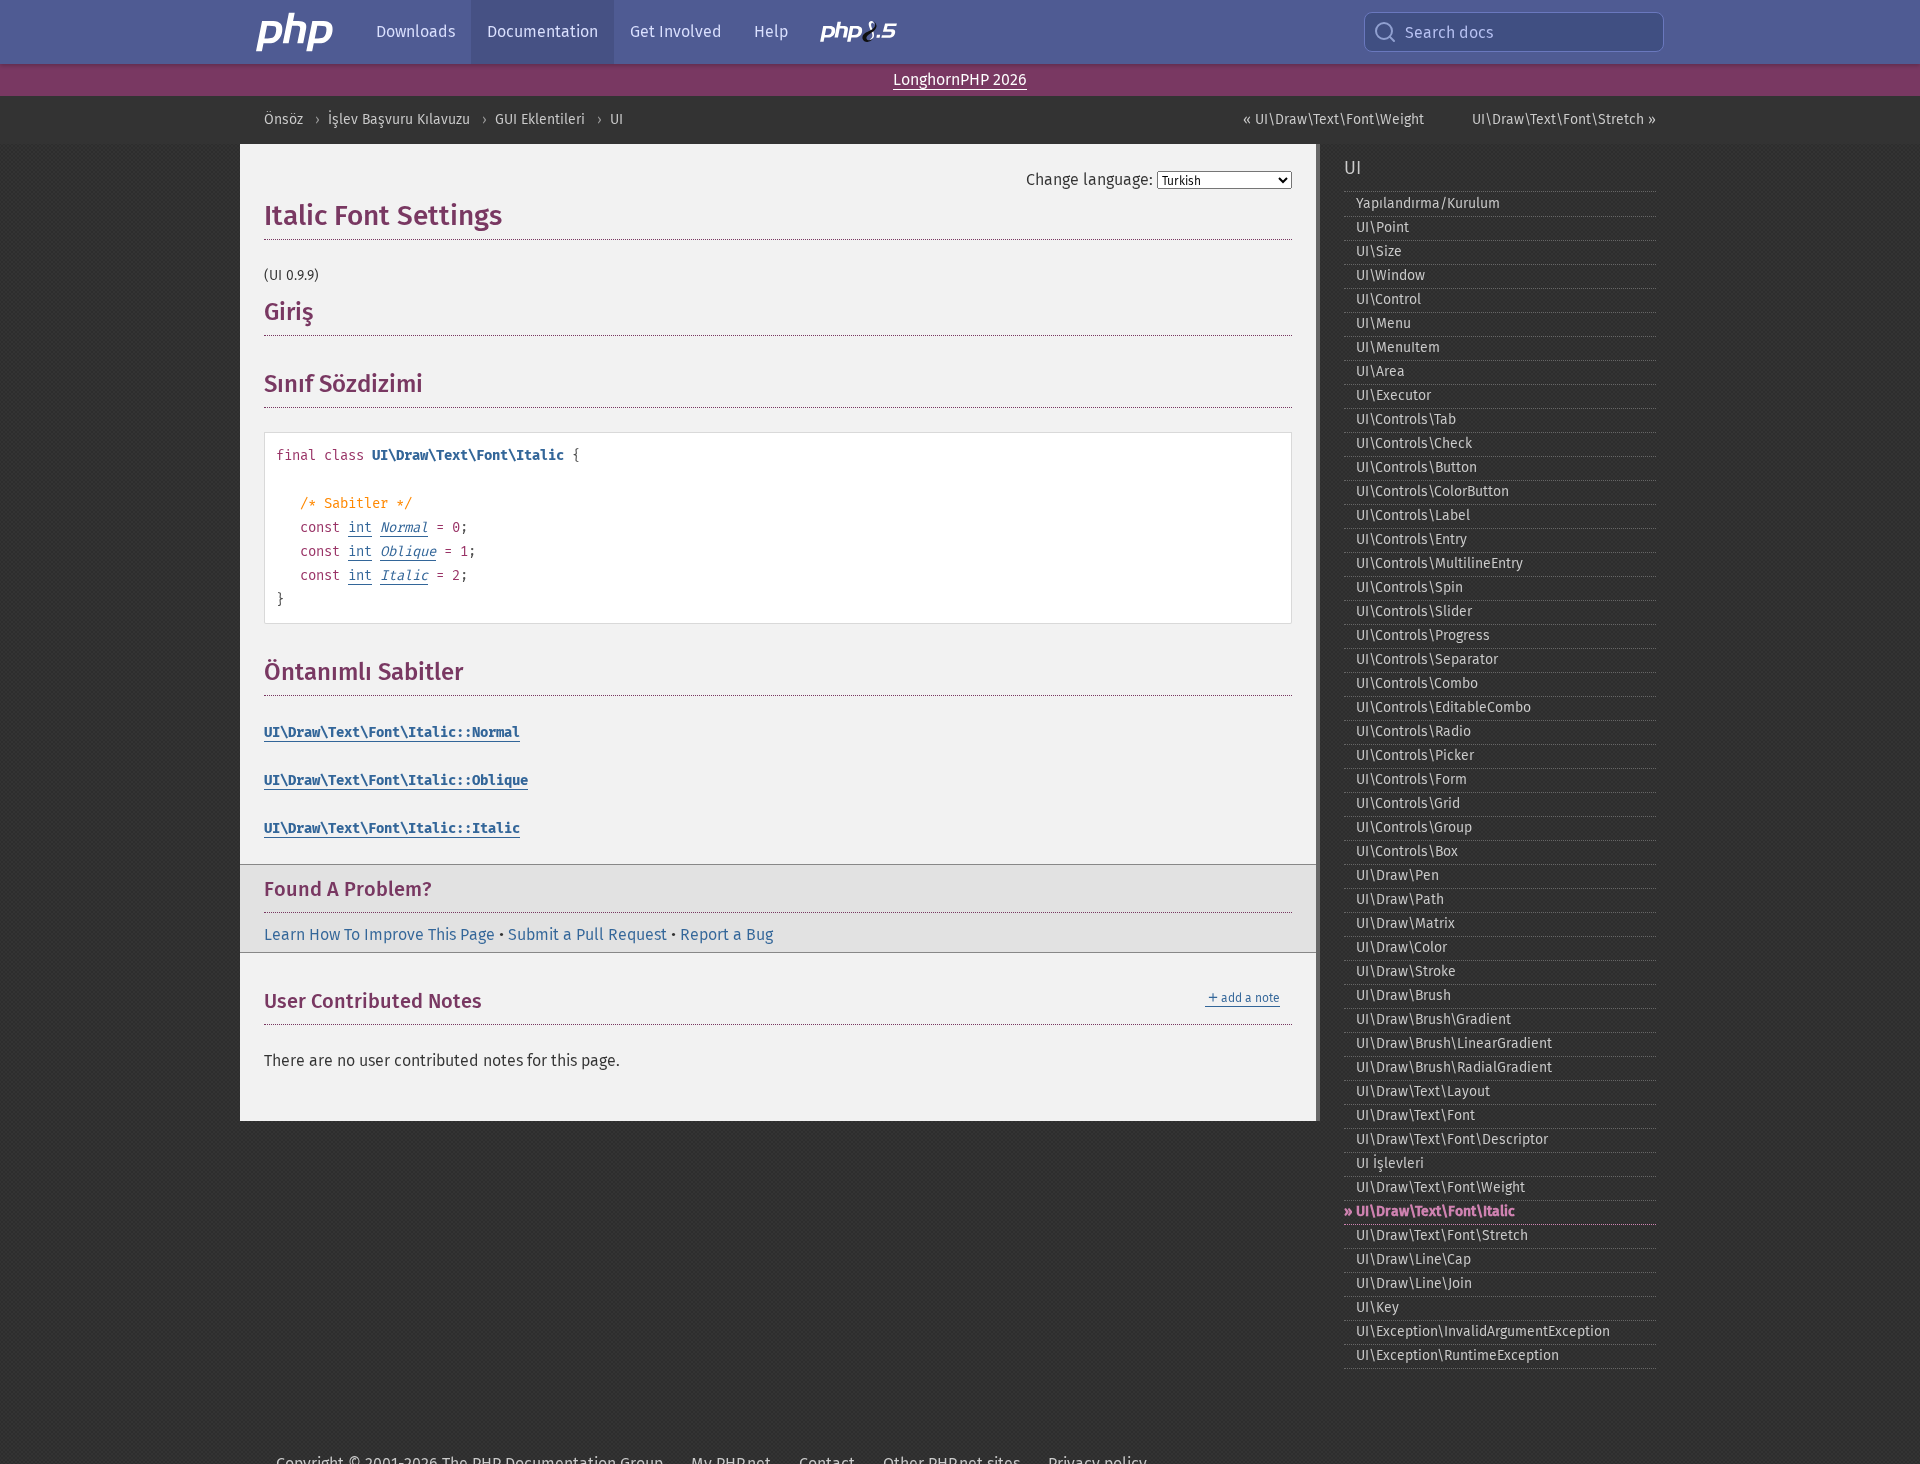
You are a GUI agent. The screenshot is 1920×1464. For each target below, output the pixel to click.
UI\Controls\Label (1413, 515)
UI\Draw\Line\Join (1414, 1283)
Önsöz (283, 119)
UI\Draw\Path (1400, 899)
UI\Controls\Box (1407, 851)
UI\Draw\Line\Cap (1413, 1259)
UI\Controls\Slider (1414, 611)
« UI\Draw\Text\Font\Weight (1333, 119)
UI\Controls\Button (1416, 467)
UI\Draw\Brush (1403, 995)
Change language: (1089, 179)
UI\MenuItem (1398, 347)
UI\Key (1377, 1307)
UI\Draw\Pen (1397, 875)
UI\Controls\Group (1414, 827)
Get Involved (676, 31)
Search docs (1449, 32)
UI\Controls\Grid (1408, 803)
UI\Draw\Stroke (1406, 971)
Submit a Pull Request (587, 934)
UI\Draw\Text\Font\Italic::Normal (392, 732)
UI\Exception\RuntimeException (1457, 1355)
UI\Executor (1393, 395)
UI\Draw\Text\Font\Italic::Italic (392, 828)
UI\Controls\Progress (1423, 635)
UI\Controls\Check (1414, 443)
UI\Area (1380, 371)
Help (771, 31)
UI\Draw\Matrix (1405, 923)
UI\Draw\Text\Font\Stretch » (1564, 119)
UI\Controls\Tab (1406, 419)
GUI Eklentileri (540, 119)
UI (616, 119)
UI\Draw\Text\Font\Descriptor (1452, 1139)
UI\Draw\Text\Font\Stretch (1442, 1235)
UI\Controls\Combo (1417, 683)
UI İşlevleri (1390, 1163)
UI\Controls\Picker (1415, 755)
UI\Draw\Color (1401, 947)
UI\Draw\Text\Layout (1423, 1091)
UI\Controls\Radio (1413, 731)
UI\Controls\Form (1411, 779)
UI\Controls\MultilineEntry (1439, 563)
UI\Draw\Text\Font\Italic (1435, 1211)
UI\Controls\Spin (1409, 587)
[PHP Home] (296, 32)
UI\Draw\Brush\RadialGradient (1454, 1067)
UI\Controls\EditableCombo (1443, 707)
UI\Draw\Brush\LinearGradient (1454, 1043)
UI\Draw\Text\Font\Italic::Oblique (396, 780)
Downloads (415, 31)
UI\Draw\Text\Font (1415, 1115)
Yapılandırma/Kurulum (1428, 203)
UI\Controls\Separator (1427, 659)
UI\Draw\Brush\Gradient (1433, 1019)
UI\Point (1382, 227)
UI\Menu (1383, 323)
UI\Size (1379, 251)
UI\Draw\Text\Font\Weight (1440, 1187)
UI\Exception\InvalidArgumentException (1483, 1331)
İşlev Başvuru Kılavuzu (399, 119)
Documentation (542, 31)
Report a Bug (726, 934)
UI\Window (1390, 275)
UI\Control (1388, 299)
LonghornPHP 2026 (960, 79)
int (360, 527)
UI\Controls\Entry (1411, 539)
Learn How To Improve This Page (379, 934)
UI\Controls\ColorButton (1432, 491)
